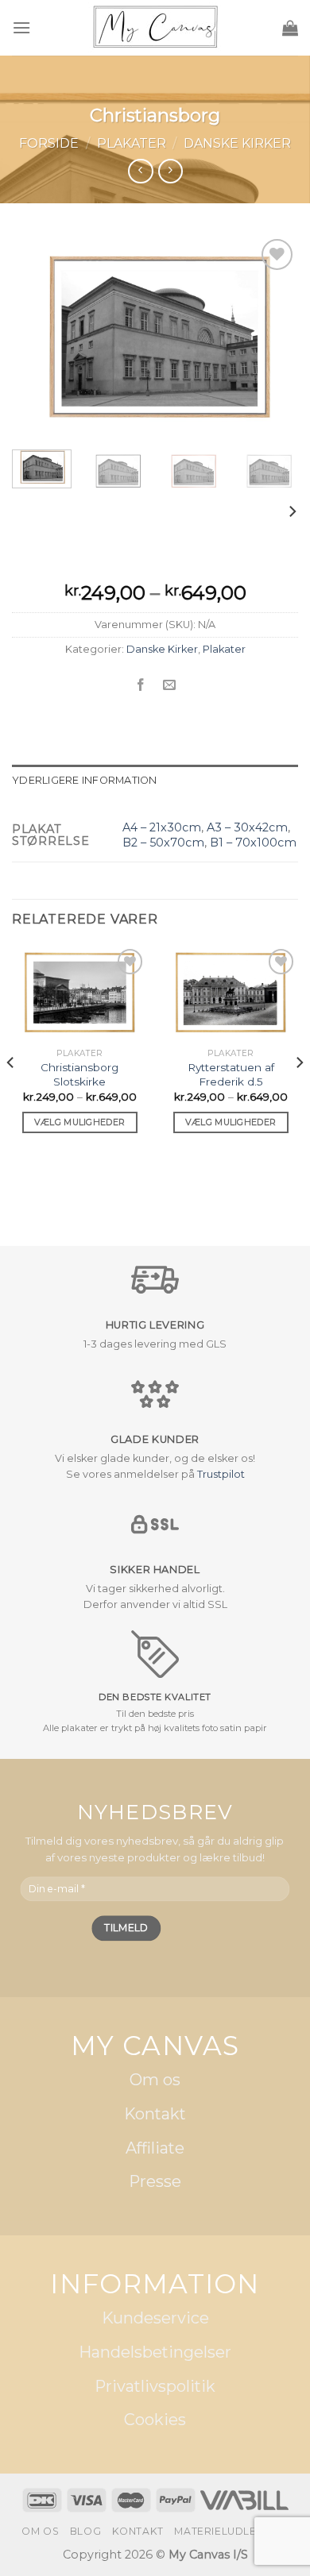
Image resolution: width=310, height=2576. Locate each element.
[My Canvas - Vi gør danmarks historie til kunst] (155, 28)
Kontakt (155, 2114)
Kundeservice (155, 2319)
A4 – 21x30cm (162, 827)
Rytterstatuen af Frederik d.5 (231, 1074)
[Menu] (21, 27)
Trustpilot (221, 1474)
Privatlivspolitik (155, 2386)
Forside (49, 143)
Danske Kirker (237, 143)
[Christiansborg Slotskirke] (79, 993)
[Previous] (37, 336)
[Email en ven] (170, 685)
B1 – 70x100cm (253, 843)
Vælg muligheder (80, 1122)
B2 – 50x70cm (163, 843)
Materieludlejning (231, 2531)
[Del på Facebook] (140, 685)
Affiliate (155, 2148)
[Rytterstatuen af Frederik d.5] (231, 993)
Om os (155, 2080)
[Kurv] (290, 28)
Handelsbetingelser (155, 2352)
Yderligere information (85, 780)
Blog (85, 2531)
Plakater (132, 143)
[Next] (273, 336)
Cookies (155, 2420)
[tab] (155, 781)
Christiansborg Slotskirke (79, 1074)
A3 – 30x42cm (247, 827)
